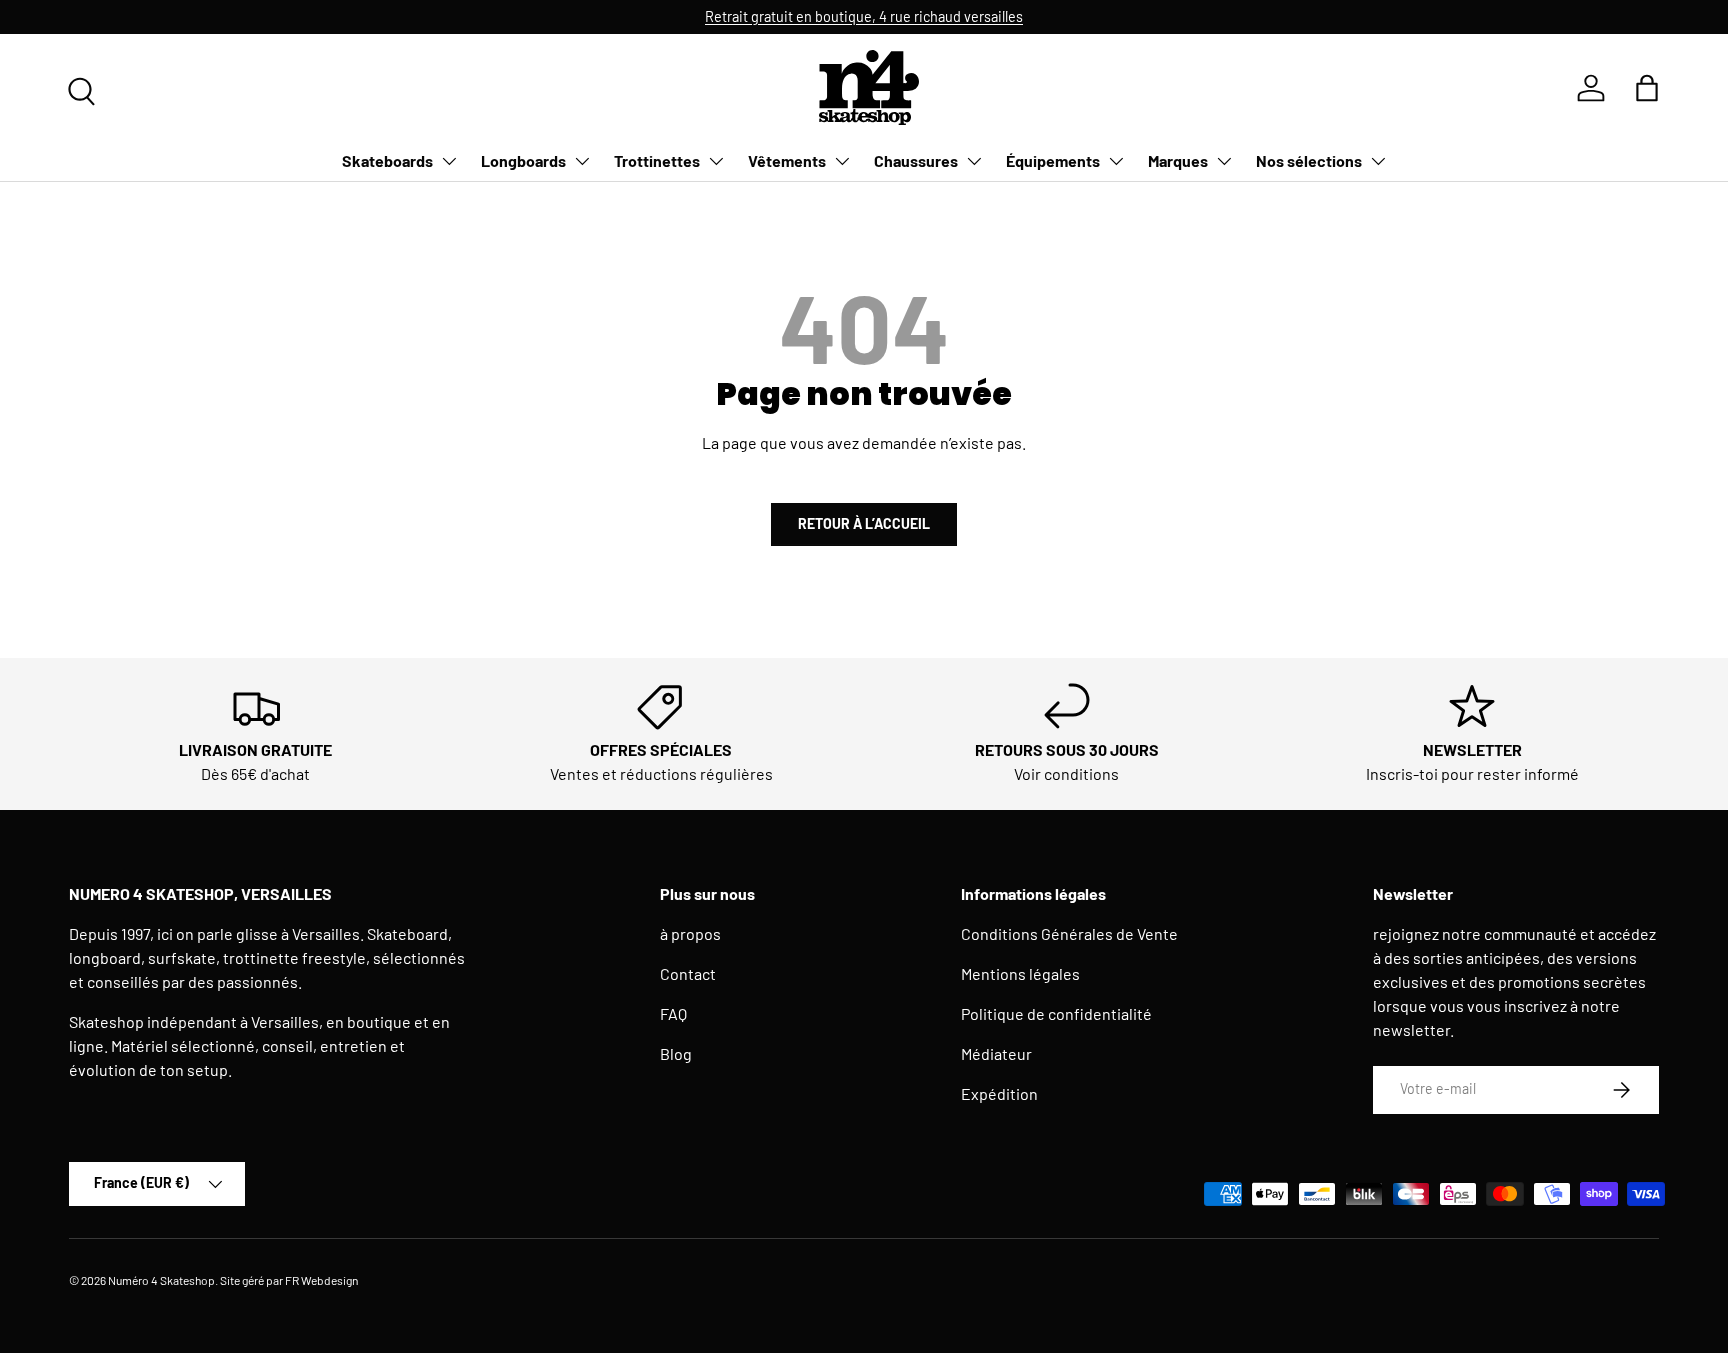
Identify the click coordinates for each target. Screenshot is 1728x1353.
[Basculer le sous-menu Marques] (1224, 161)
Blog (676, 1053)
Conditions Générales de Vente (1069, 933)
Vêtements (787, 160)
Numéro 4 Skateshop (161, 1280)
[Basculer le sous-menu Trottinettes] (716, 161)
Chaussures (916, 160)
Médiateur (996, 1053)
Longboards (523, 160)
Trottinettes (657, 160)
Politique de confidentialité (1056, 1013)
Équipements (1053, 160)
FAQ (673, 1013)
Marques (1178, 160)
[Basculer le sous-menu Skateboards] (449, 161)
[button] (1647, 88)
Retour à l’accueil (864, 523)
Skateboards (387, 160)
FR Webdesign (321, 1280)
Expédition (999, 1093)
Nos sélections (1309, 160)
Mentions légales (1020, 973)
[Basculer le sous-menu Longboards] (582, 161)
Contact (688, 973)
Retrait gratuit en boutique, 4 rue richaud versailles (864, 16)
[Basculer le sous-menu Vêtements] (842, 161)
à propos (690, 933)
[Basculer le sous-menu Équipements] (1116, 161)
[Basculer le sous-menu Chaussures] (974, 161)
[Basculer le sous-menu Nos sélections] (1378, 161)
